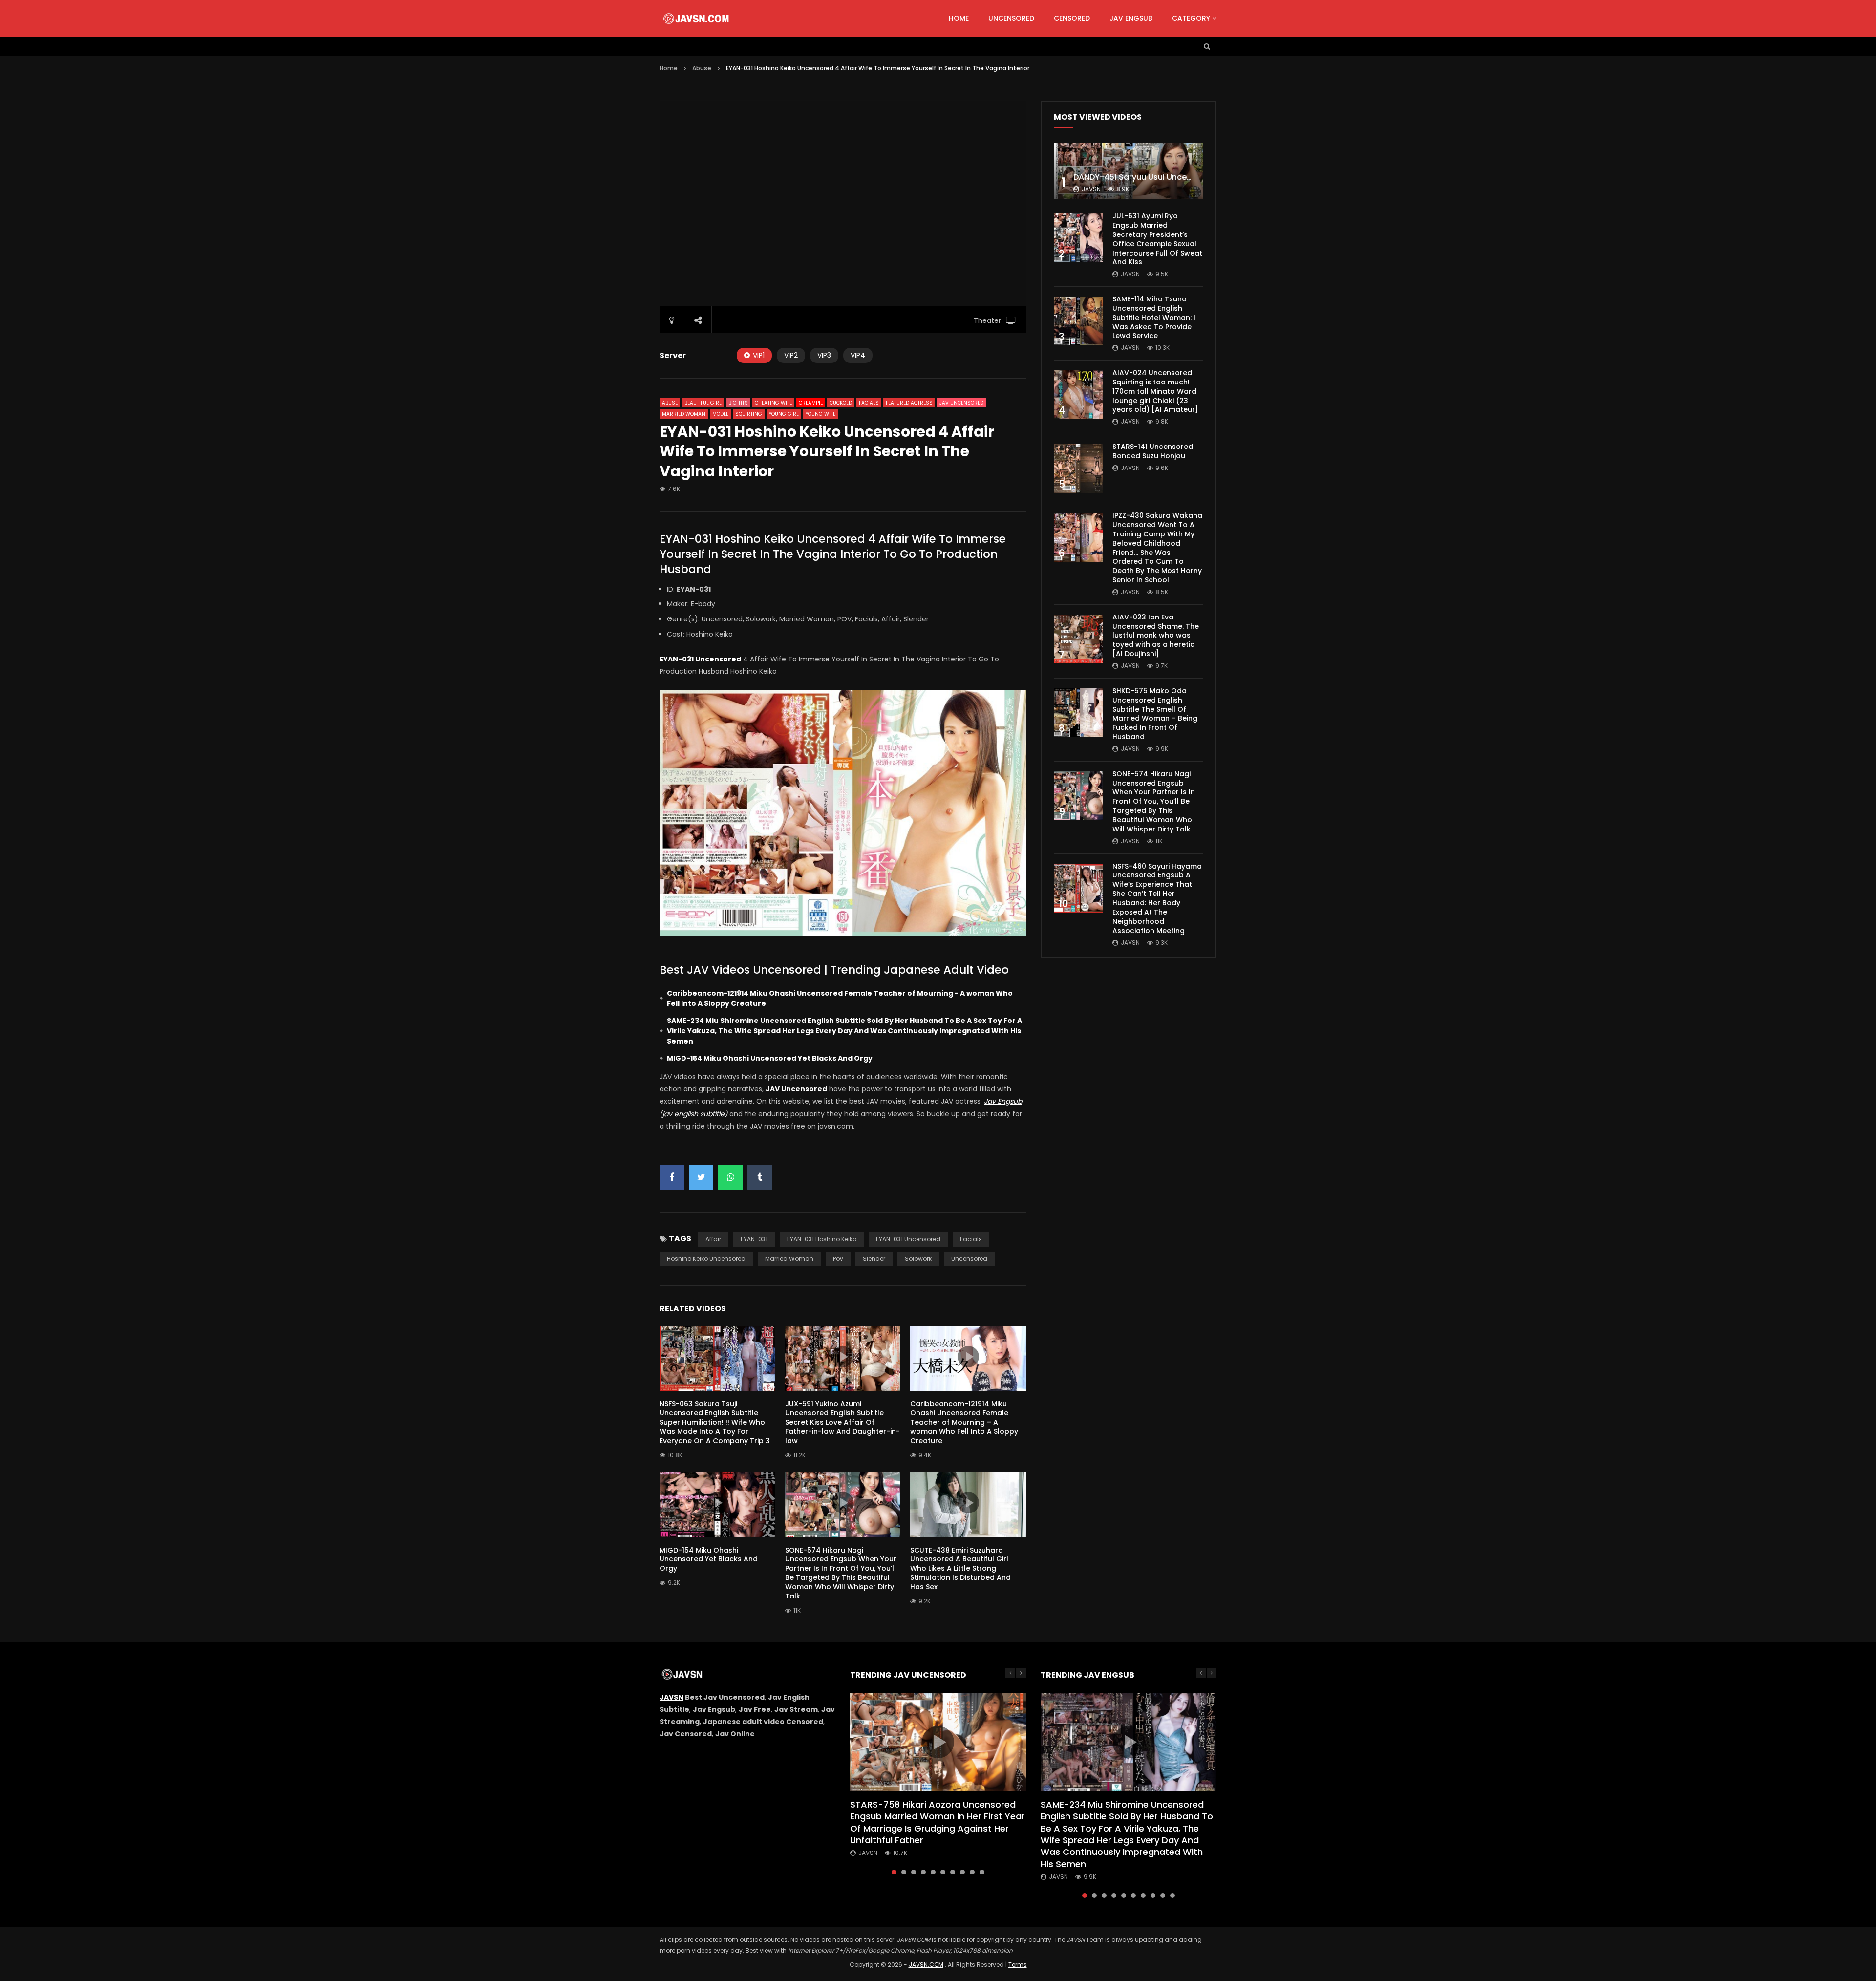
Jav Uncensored (961, 403)
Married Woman (684, 414)
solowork (918, 1259)
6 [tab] (943, 1872)
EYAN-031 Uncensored (908, 1239)
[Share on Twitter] (701, 1177)
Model (720, 414)
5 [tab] (933, 1872)
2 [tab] (904, 1872)
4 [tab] (923, 1872)
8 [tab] (962, 1872)
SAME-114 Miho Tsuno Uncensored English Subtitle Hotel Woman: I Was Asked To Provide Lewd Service (1154, 318)
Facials (869, 403)
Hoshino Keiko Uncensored (706, 1259)
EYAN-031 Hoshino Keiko (822, 1239)
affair (713, 1239)
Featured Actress (909, 403)
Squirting (749, 414)
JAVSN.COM (926, 1965)
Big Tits (738, 403)
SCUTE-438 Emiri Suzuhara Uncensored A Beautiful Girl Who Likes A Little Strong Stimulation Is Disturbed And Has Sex (960, 1569)
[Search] (1207, 46)
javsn (1091, 189)
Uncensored (1011, 18)
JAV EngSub (1131, 18)
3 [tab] (914, 1872)
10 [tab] (982, 1872)
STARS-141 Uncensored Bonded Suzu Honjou (1153, 451)
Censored (1072, 18)
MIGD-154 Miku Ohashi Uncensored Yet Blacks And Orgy (770, 1058)
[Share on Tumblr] (760, 1177)
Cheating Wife (773, 403)
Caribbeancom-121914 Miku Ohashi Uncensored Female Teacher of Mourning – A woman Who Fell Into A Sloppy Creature (964, 1422)
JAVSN (672, 1697)
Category (1191, 18)
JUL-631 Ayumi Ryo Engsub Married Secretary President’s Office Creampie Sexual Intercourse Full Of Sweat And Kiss (1157, 239)
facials (971, 1239)
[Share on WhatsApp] (730, 1177)
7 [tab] (953, 1872)
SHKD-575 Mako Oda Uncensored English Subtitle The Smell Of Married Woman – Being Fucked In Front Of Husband (1155, 714)
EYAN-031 (754, 1239)
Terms (1018, 1965)
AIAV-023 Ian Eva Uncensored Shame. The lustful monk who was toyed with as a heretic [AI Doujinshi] (1156, 636)
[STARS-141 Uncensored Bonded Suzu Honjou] (1078, 469)
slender (874, 1259)
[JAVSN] (697, 19)
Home (959, 18)
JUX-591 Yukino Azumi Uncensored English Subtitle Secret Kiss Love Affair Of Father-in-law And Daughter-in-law (842, 1422)
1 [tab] (894, 1872)
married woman (789, 1259)
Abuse (702, 68)
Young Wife (821, 414)
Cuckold (841, 403)
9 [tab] (972, 1872)
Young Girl (784, 414)
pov (838, 1259)
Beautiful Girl (703, 403)
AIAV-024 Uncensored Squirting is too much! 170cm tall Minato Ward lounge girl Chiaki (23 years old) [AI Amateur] (1155, 391)
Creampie (811, 403)
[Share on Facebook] (672, 1177)
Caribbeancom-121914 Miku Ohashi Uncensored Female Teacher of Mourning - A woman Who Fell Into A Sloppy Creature (840, 998)
